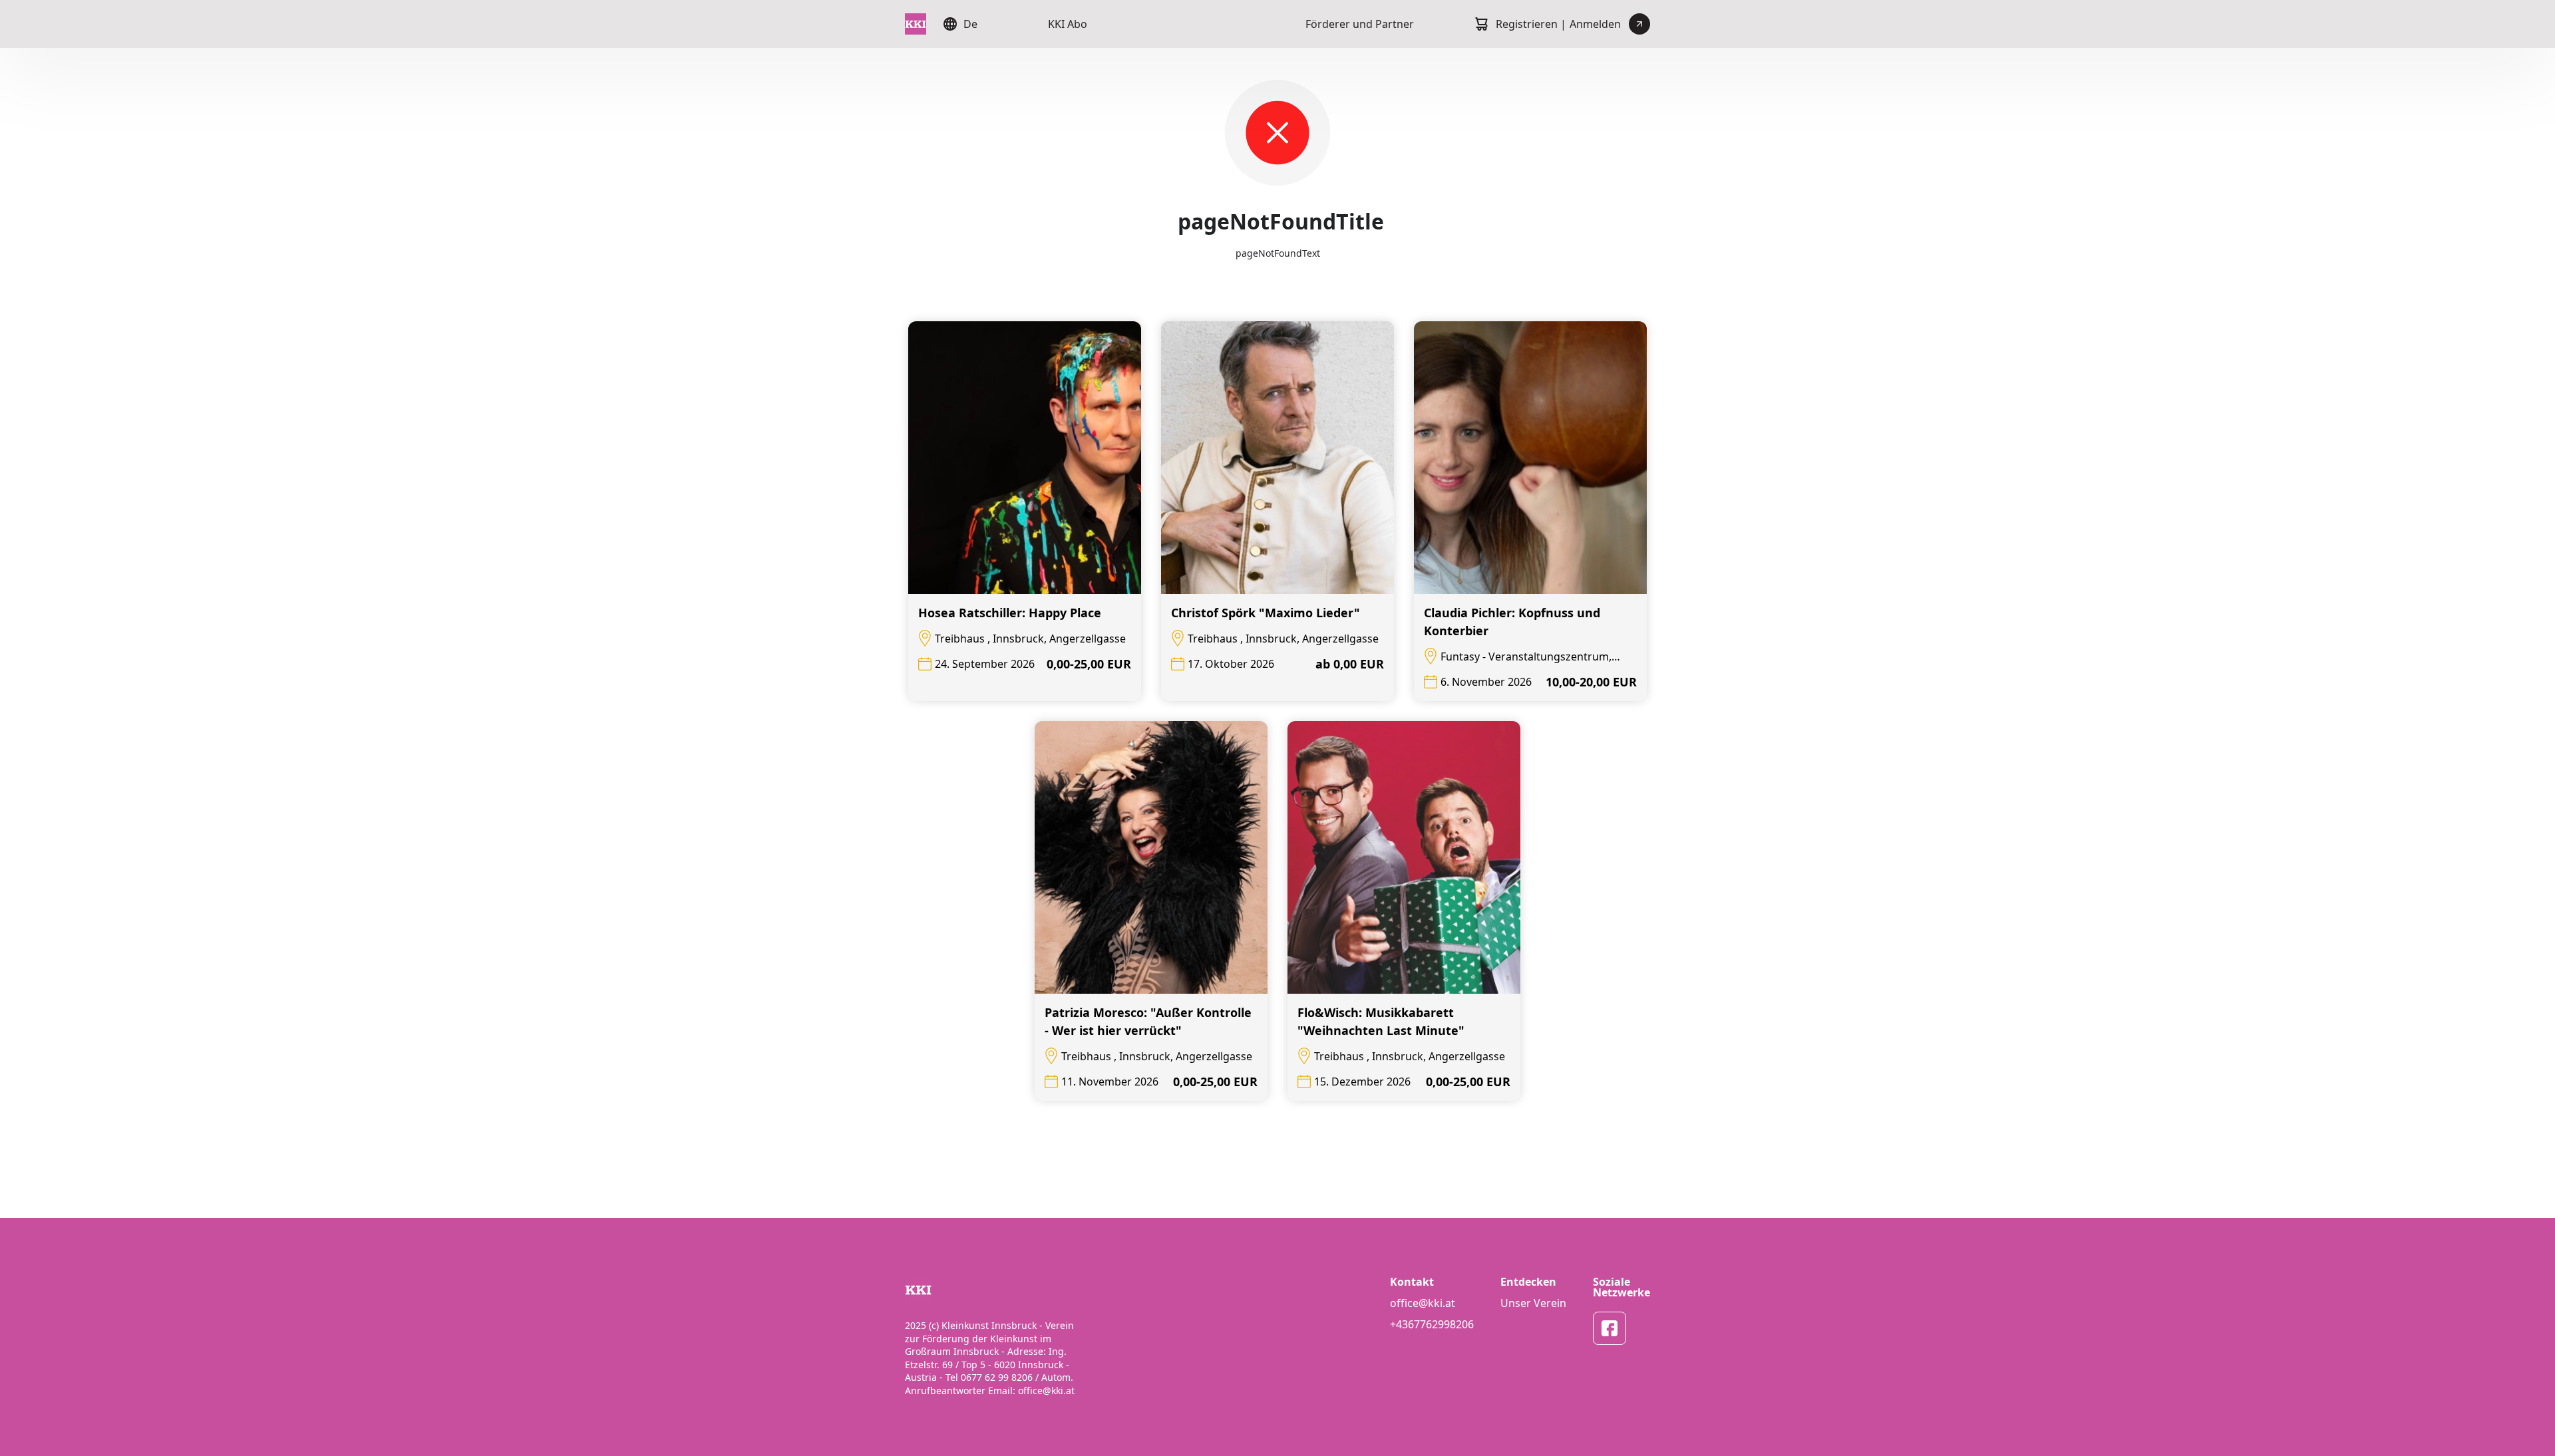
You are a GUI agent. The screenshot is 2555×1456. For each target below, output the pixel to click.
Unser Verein (1533, 1303)
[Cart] (1481, 24)
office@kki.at (1423, 1303)
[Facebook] (1610, 1328)
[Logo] (916, 24)
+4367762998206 (1432, 1324)
